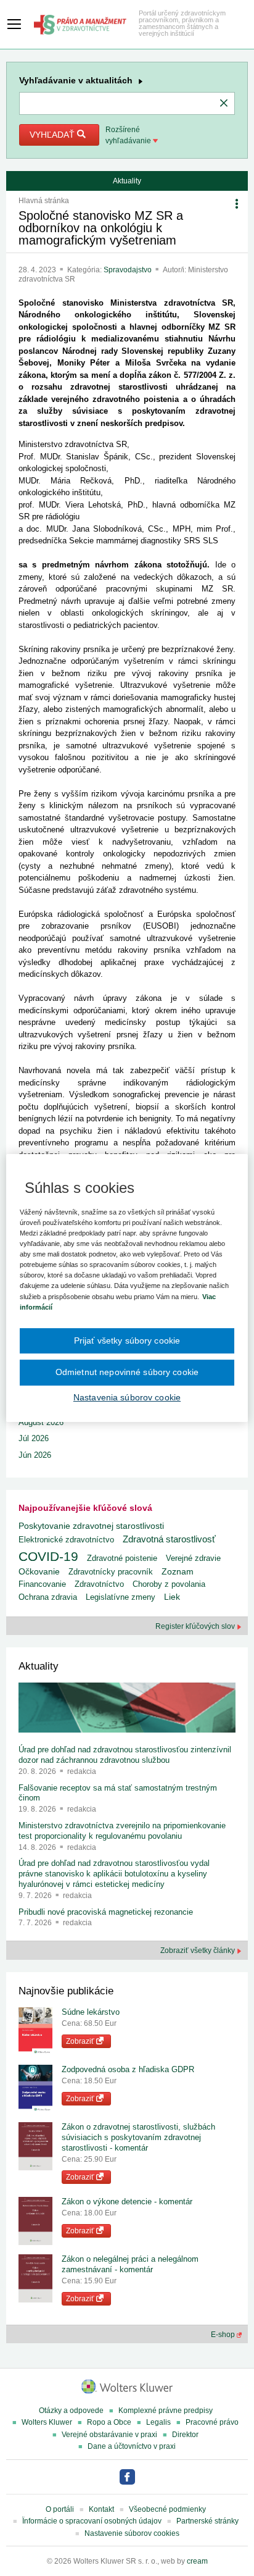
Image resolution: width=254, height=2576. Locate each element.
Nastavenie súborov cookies (132, 2533)
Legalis (158, 2422)
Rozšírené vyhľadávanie (129, 135)
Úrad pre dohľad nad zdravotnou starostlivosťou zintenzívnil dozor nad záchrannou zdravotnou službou (125, 1755)
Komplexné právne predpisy (166, 2411)
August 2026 (41, 1422)
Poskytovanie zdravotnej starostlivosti (91, 1526)
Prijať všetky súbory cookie (127, 1340)
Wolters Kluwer (47, 2422)
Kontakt (101, 2509)
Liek (172, 1597)
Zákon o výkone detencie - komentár (127, 2202)
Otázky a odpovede (71, 2411)
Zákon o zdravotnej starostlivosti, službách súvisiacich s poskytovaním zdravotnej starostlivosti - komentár (138, 2137)
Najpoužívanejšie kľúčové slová (85, 1508)
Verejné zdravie (193, 1558)
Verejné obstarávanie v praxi (109, 2435)
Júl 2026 (34, 1438)
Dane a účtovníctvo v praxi (132, 2446)
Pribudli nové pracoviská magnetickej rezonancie (106, 1912)
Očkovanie (39, 1572)
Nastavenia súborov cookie (127, 1397)
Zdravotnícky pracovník (111, 1572)
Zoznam (178, 1572)
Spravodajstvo (129, 270)
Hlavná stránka (44, 201)
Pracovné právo (212, 2422)
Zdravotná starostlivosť (169, 1539)
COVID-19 (48, 1556)
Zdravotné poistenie (122, 1558)
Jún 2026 (35, 1455)
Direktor (185, 2435)
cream (197, 2561)
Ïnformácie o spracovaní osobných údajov (92, 2521)
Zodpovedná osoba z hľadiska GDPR (128, 2069)
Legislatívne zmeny (121, 1597)
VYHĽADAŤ (53, 135)
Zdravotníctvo (99, 1584)
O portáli (60, 2509)
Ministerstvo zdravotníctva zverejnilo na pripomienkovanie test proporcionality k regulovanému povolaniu (122, 1831)
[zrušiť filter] (224, 104)
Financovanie (42, 1584)
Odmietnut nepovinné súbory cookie (127, 1372)
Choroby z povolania (169, 1584)
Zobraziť (81, 2041)
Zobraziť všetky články (199, 1951)
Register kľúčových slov (196, 1626)
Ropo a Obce (109, 2422)
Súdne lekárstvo (91, 2012)
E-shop (224, 2335)
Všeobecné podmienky (167, 2509)
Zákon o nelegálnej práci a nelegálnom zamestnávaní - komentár (130, 2264)
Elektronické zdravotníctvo (66, 1540)
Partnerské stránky (207, 2521)
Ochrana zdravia (48, 1597)
